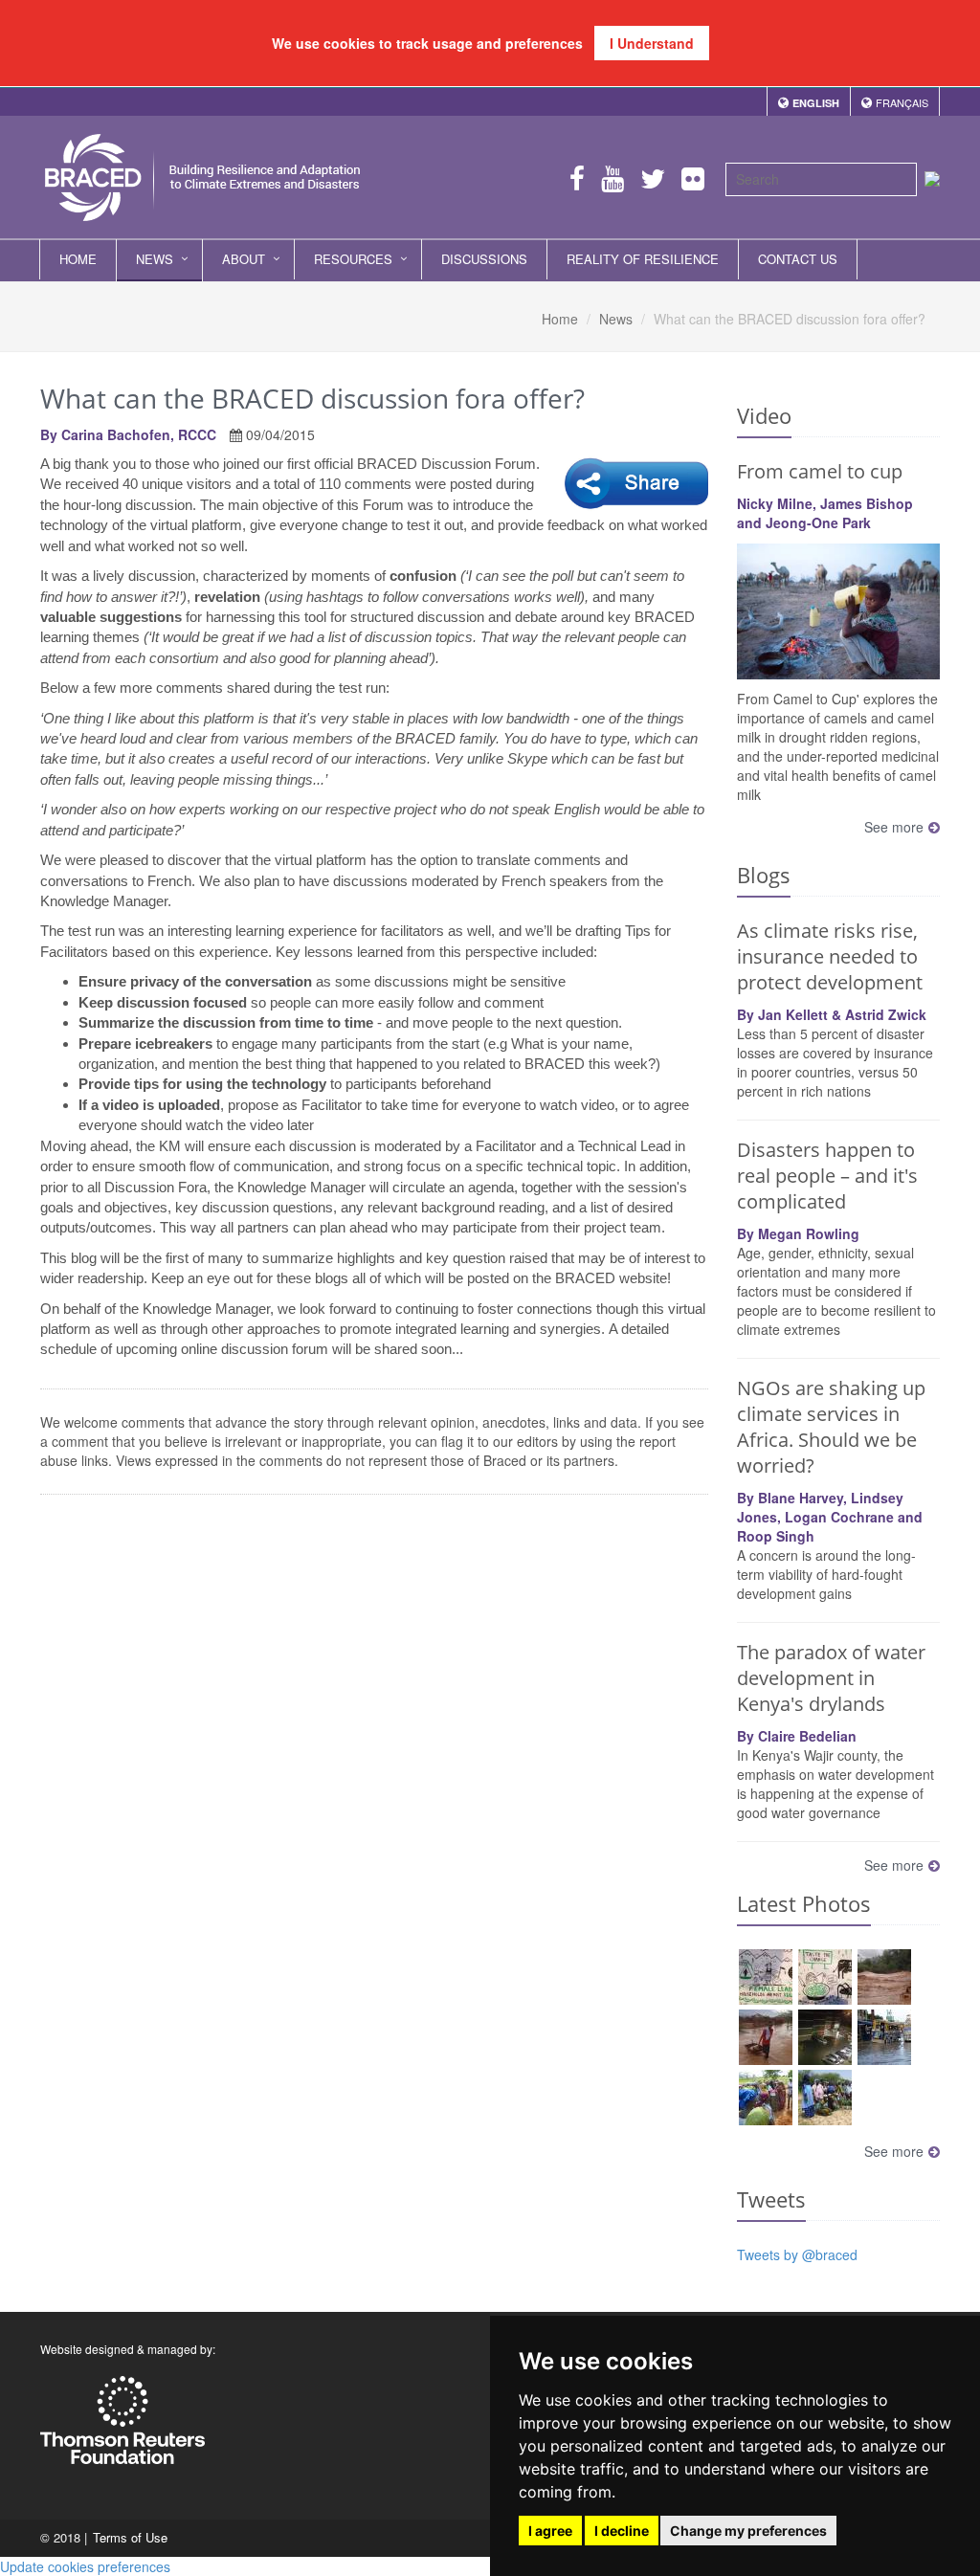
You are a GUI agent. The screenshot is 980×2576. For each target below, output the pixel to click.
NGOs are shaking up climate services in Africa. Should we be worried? (831, 1427)
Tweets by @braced (797, 2254)
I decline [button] (622, 2531)
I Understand (652, 43)
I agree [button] (550, 2531)
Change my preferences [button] (748, 2531)
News (155, 259)
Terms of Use (130, 2537)
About (244, 259)
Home (78, 259)
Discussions (484, 259)
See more (894, 827)
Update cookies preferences (85, 2566)
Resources (353, 259)
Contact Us (798, 259)
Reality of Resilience (643, 259)
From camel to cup (820, 471)
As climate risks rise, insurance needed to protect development (830, 956)
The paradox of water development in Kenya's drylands (831, 1678)
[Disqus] (374, 1761)
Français (902, 102)
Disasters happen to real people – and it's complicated (827, 1176)
